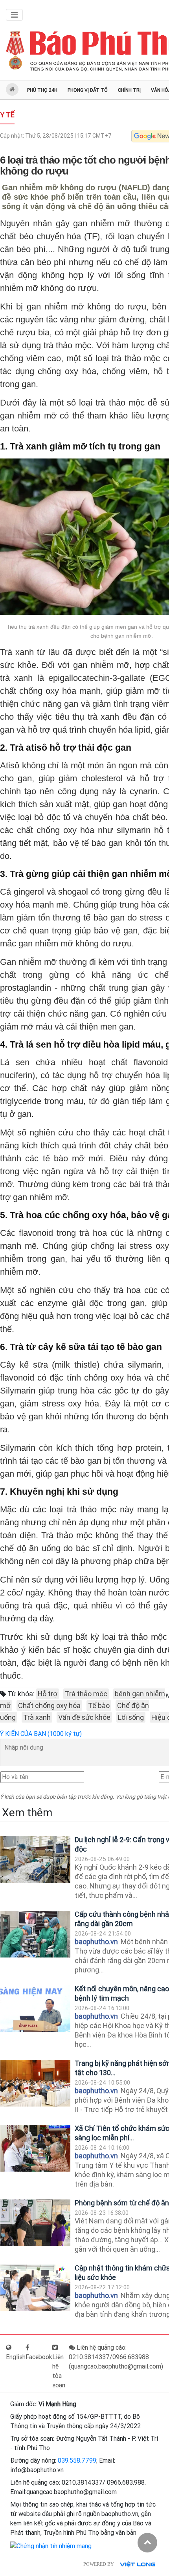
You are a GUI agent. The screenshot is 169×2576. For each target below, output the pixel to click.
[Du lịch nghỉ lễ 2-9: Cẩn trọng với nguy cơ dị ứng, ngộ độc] (35, 1860)
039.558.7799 (77, 2460)
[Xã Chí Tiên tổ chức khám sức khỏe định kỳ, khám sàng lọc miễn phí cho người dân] (35, 2148)
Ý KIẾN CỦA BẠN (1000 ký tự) (41, 1734)
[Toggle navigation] (14, 15)
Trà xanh (37, 1717)
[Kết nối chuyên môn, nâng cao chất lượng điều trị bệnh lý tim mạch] (35, 2009)
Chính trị (129, 90)
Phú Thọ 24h (42, 90)
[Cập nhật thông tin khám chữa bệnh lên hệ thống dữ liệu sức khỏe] (35, 2288)
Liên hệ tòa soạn (59, 2371)
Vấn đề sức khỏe (84, 1717)
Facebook (39, 2357)
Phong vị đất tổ (88, 90)
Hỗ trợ (48, 1694)
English (16, 2357)
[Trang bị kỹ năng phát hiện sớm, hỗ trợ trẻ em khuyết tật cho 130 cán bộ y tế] (35, 2083)
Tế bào (99, 1706)
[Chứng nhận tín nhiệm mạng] (51, 2546)
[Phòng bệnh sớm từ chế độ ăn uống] (35, 2223)
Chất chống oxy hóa (49, 1706)
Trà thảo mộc (86, 1694)
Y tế (7, 115)
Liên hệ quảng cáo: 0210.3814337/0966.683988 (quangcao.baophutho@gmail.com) (116, 2357)
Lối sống (131, 1717)
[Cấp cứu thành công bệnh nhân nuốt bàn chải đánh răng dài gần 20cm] (35, 1934)
